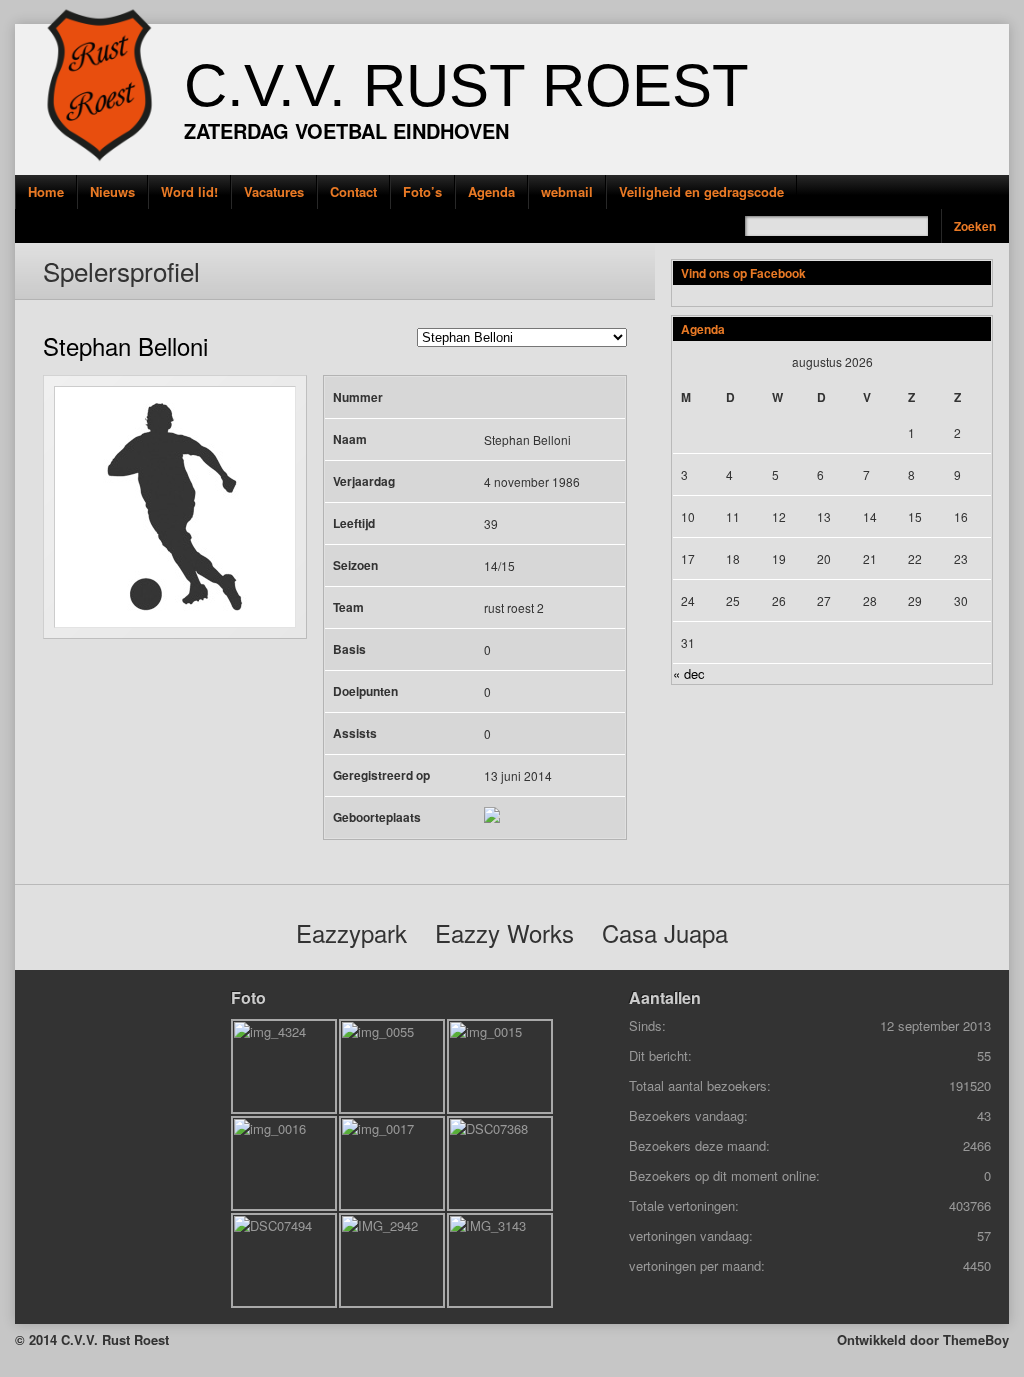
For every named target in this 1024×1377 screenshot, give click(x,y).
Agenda (491, 191)
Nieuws (112, 191)
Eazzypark (351, 932)
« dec (689, 673)
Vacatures (274, 191)
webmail (567, 191)
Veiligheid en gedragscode (701, 191)
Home (46, 191)
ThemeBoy (976, 1339)
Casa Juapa (665, 932)
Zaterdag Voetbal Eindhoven (346, 130)
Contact (353, 191)
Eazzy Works (504, 932)
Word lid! (189, 191)
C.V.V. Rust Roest (466, 85)
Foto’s (422, 191)
